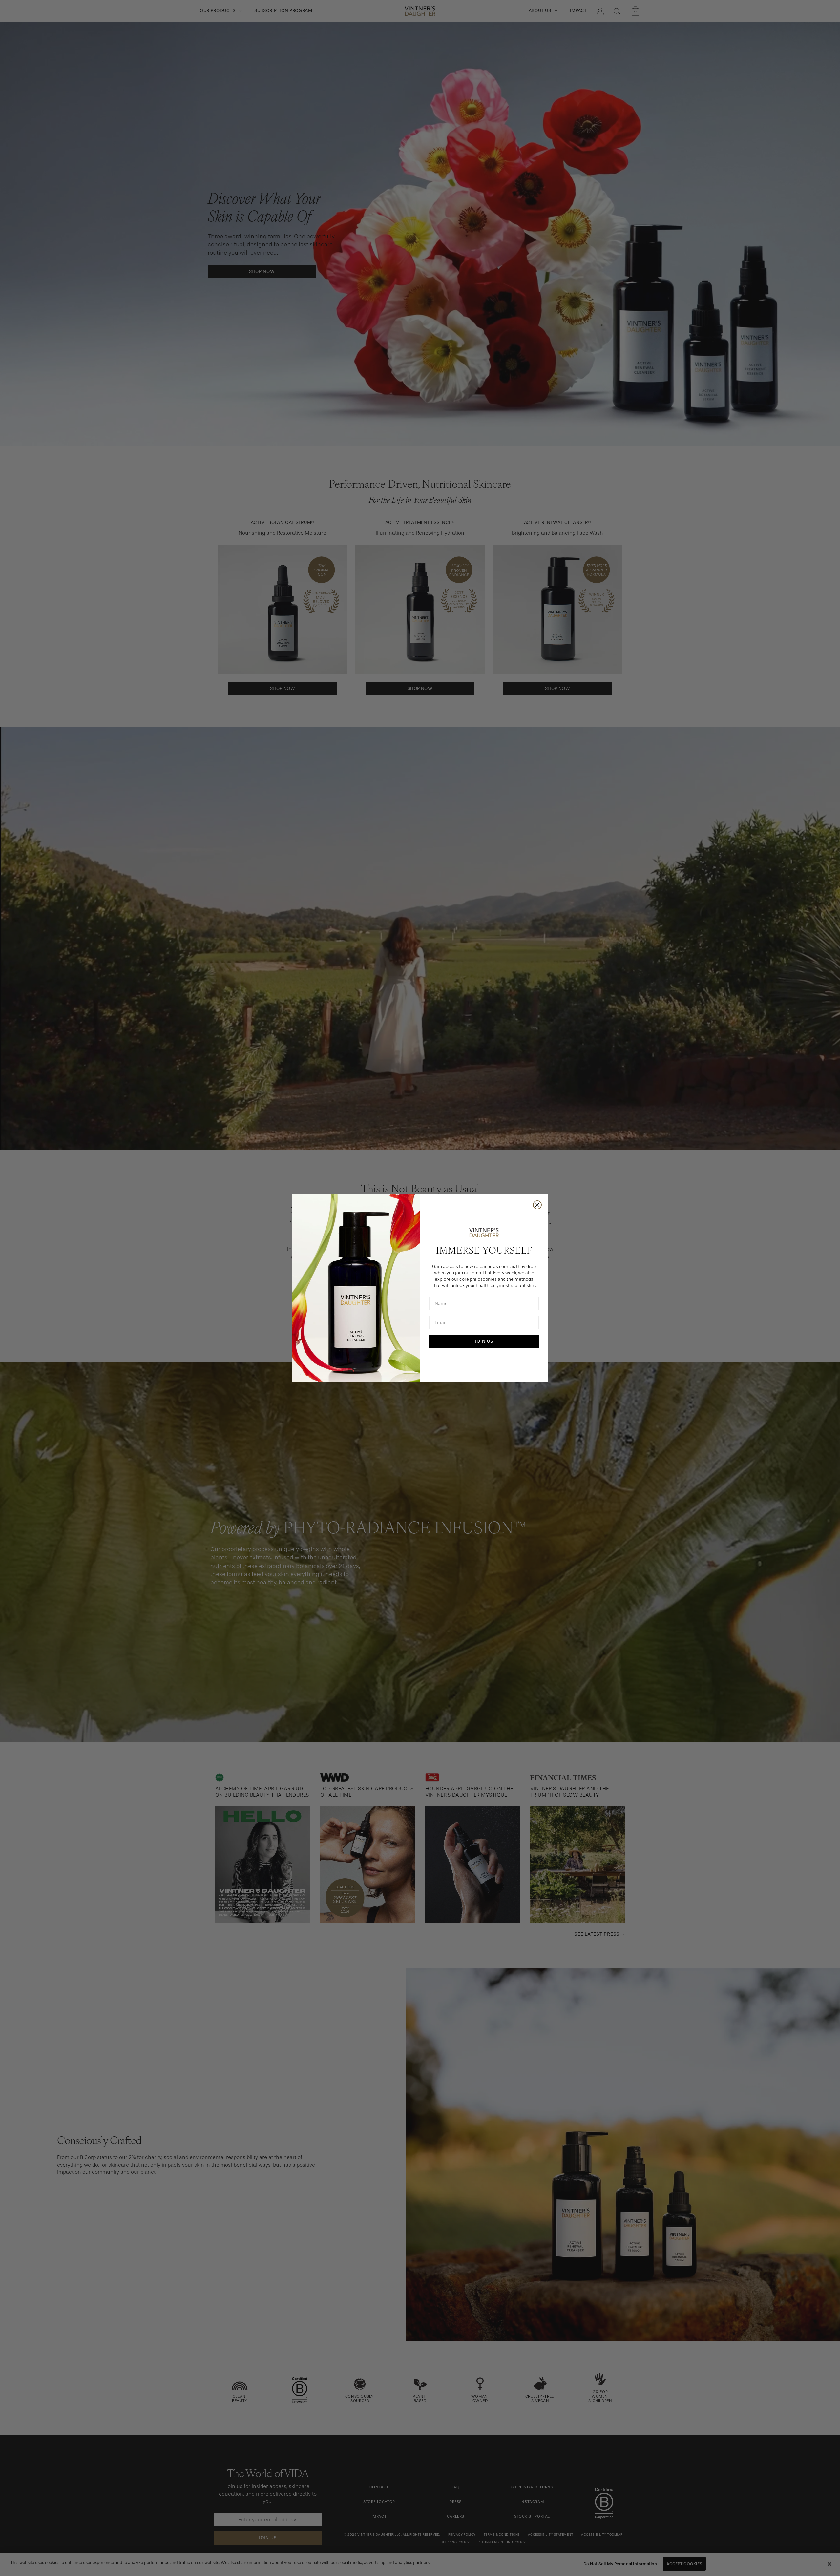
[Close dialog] (537, 1205)
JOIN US (484, 1341)
